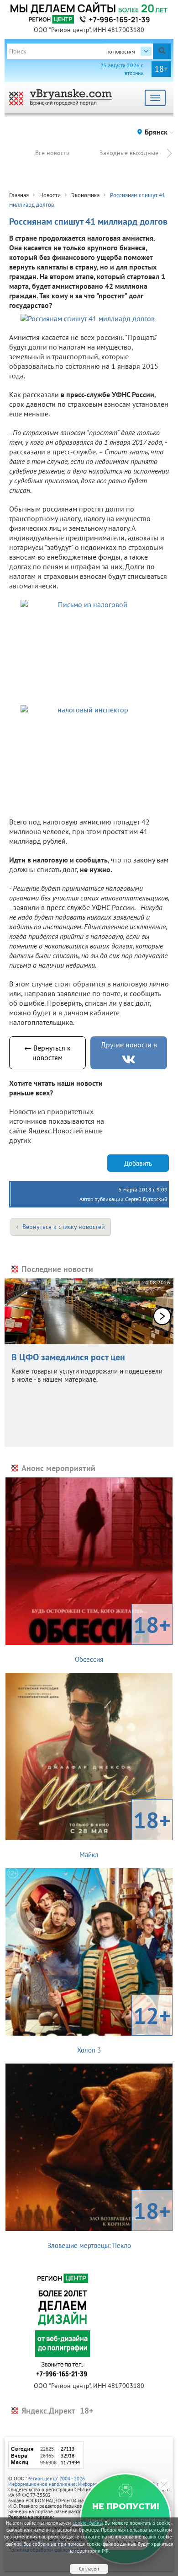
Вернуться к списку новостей (64, 1227)
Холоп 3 (124, 2027)
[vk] (129, 1059)
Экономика (85, 195)
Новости (50, 195)
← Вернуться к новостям (47, 1053)
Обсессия (123, 1637)
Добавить (138, 1163)
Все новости (52, 153)
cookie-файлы (88, 2523)
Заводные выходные (129, 153)
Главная (19, 195)
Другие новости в (129, 1045)
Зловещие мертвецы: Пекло (109, 2223)
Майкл (125, 1832)
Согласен (89, 2569)
